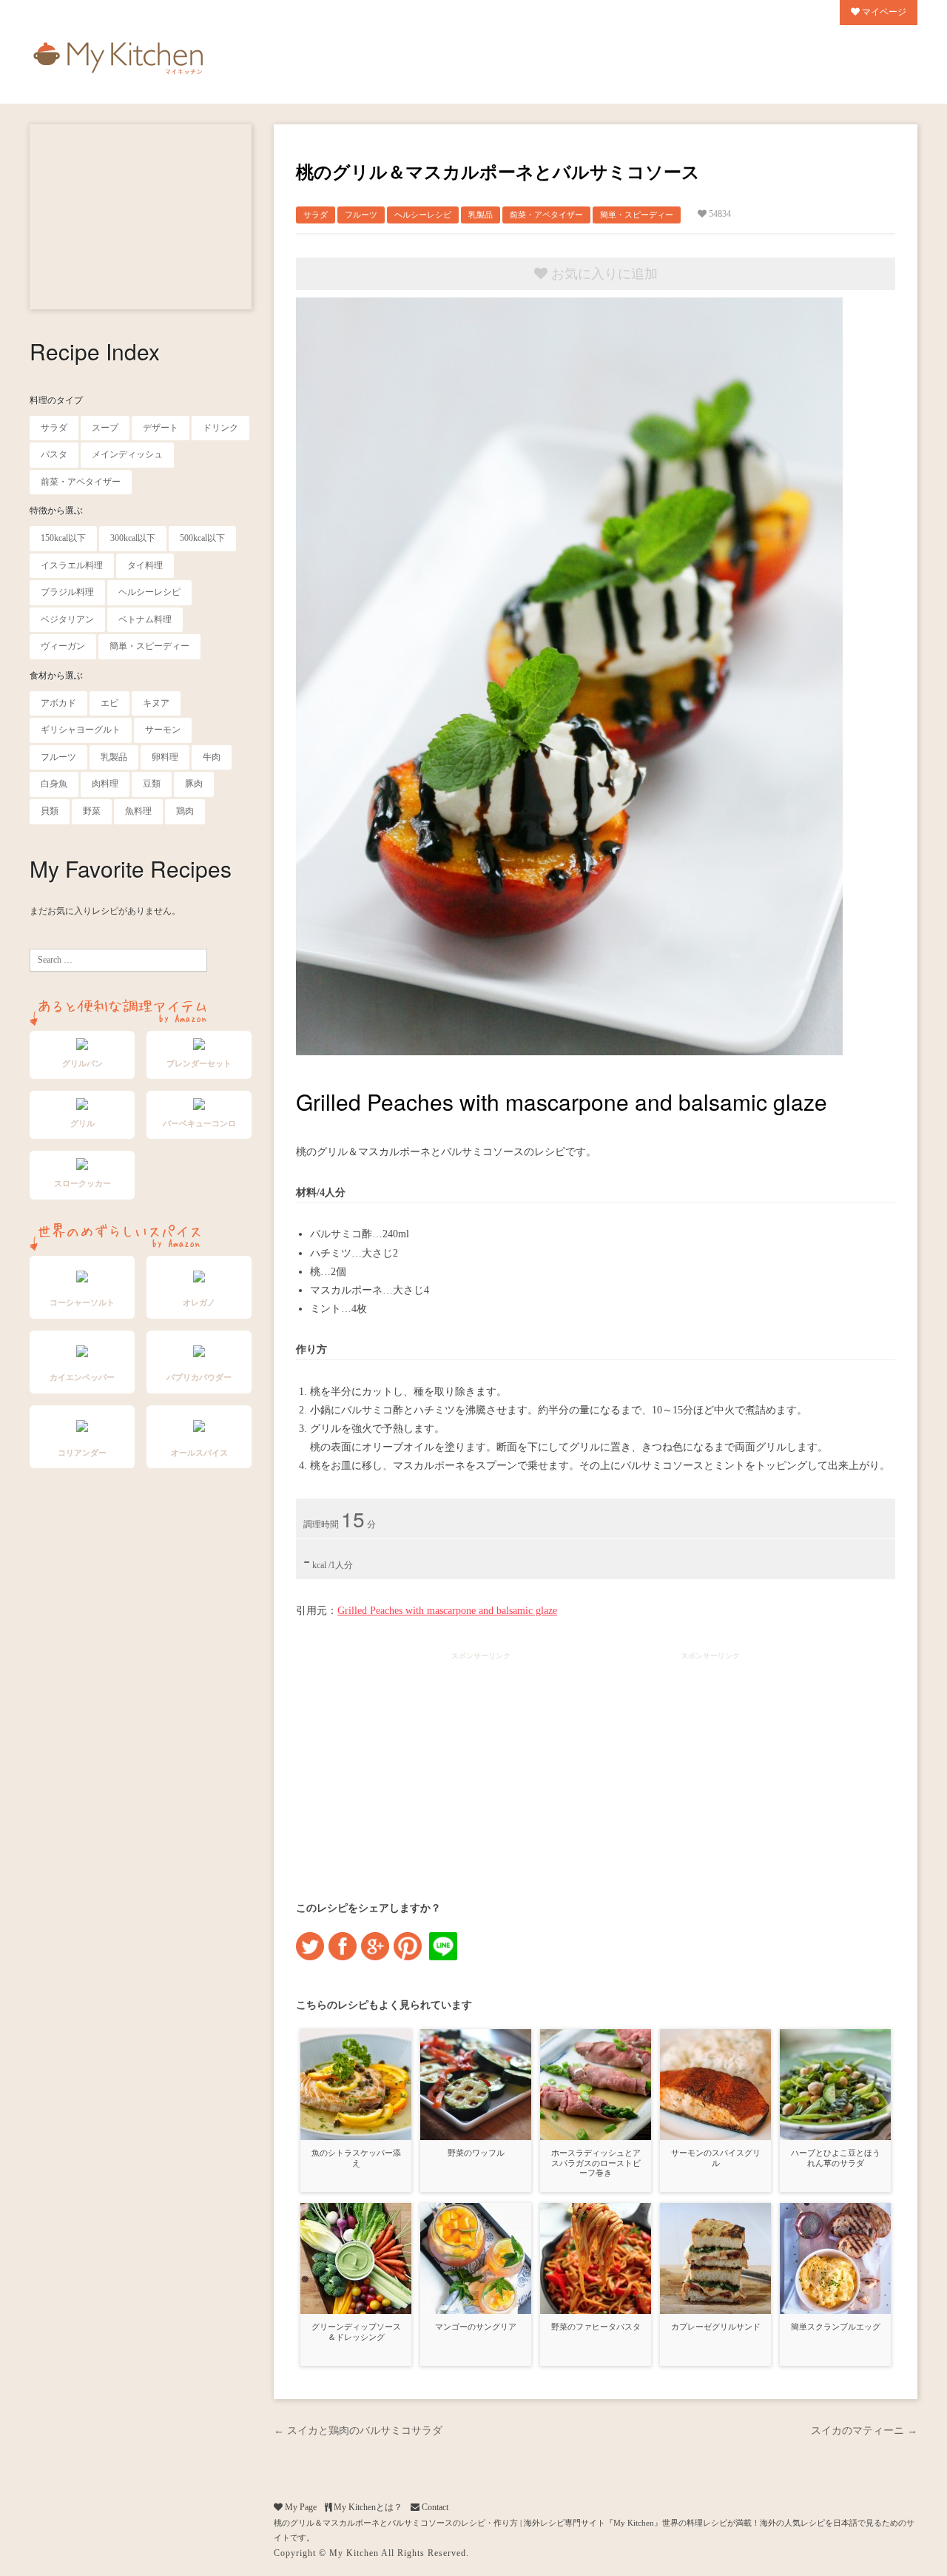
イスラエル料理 (72, 565)
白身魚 (54, 784)
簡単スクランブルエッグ (836, 2327)
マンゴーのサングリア (476, 2327)
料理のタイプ (56, 400)
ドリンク (220, 428)
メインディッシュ (127, 454)
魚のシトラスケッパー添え (356, 2158)
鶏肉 (185, 811)
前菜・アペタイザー (81, 482)
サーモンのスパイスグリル (716, 2158)
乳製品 (114, 757)
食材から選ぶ (56, 676)
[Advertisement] (141, 217)
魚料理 (138, 811)
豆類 (152, 784)
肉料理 (105, 784)
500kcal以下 (202, 538)
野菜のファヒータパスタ (596, 2327)
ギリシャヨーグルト (81, 730)
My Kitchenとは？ (367, 2507)
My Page (300, 2507)
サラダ (54, 428)
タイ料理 (145, 565)
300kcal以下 (133, 538)
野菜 (92, 811)
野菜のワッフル (476, 2153)
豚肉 (194, 784)
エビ (109, 703)
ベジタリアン (67, 619)
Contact (434, 2507)
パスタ (54, 454)
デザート (161, 428)
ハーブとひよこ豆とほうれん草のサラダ (836, 2158)
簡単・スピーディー (149, 646)
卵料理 (165, 757)
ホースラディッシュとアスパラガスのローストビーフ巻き (596, 2163)
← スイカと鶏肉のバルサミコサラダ (358, 2431)
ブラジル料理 (67, 592)
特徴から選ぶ (56, 511)
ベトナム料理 (145, 619)
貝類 (50, 811)
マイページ (883, 12)
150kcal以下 (63, 538)
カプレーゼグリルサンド (716, 2327)
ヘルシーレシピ (149, 592)
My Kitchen (354, 2553)
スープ (105, 428)
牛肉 (212, 757)
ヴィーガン (63, 646)
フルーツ (58, 757)
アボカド (58, 703)
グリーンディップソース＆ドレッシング (356, 2331)
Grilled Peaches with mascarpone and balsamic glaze (447, 1611)
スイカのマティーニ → (864, 2431)
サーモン (163, 730)
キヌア (156, 703)
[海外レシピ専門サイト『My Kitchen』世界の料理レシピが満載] (118, 55)
